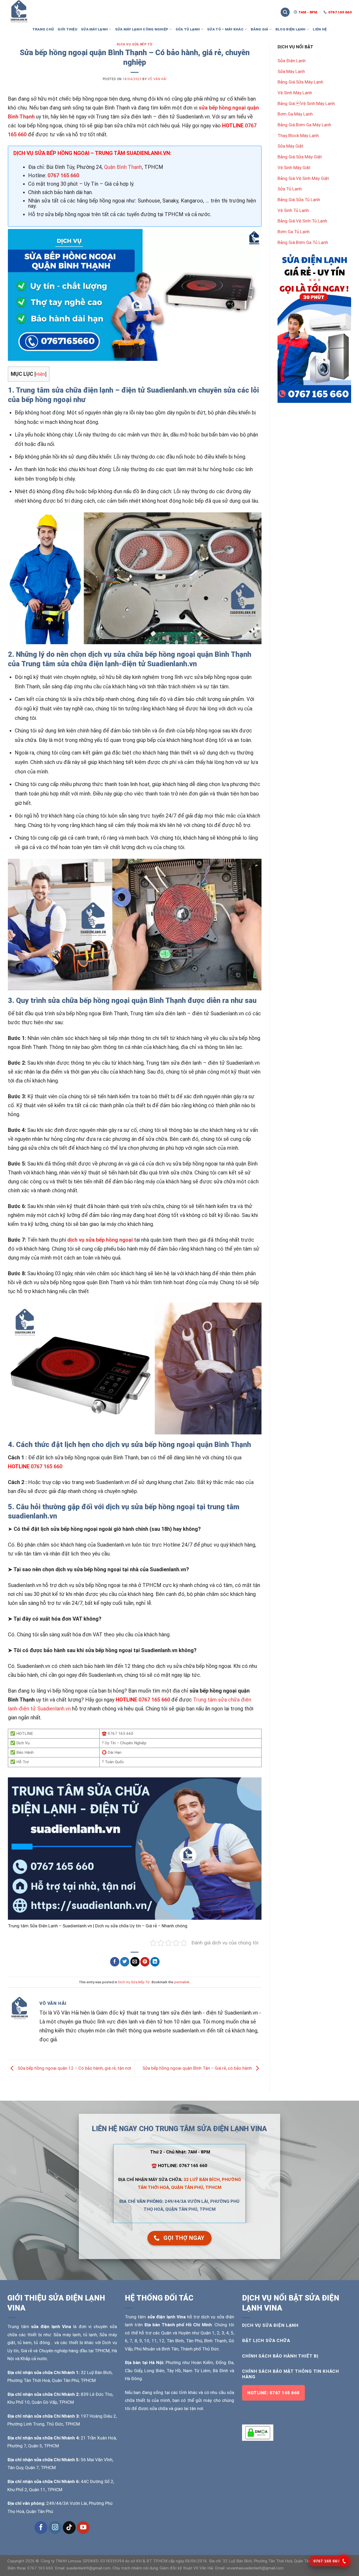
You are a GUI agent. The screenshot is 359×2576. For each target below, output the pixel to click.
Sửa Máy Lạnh (291, 71)
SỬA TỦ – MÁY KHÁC (225, 29)
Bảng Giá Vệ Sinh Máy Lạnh (306, 103)
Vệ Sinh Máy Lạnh (295, 93)
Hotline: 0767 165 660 (273, 2393)
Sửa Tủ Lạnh (290, 189)
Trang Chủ (43, 29)
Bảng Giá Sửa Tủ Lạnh (299, 200)
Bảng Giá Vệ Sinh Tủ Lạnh (302, 221)
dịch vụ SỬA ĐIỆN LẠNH (270, 2325)
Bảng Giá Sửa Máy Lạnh (300, 82)
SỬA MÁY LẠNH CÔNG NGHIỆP (142, 29)
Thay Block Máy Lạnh (298, 136)
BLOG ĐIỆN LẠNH (291, 29)
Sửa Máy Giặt (291, 146)
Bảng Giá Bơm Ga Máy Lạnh (304, 125)
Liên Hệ (320, 29)
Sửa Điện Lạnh (292, 61)
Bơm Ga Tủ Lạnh (294, 232)
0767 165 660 (63, 175)
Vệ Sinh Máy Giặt (294, 168)
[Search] (285, 12)
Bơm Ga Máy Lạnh (295, 114)
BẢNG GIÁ (259, 29)
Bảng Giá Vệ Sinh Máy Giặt (303, 178)
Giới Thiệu (67, 29)
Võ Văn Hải (157, 79)
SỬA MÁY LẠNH (94, 29)
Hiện (40, 374)
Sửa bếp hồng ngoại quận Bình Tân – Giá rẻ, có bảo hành (198, 2068)
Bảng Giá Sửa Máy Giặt (300, 157)
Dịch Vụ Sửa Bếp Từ (135, 44)
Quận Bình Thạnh (123, 167)
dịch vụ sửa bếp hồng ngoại (100, 1240)
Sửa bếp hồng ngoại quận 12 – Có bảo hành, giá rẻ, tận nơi (74, 2068)
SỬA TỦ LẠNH (188, 29)
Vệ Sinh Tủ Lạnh (293, 210)
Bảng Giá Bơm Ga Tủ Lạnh (303, 242)
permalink (182, 1982)
